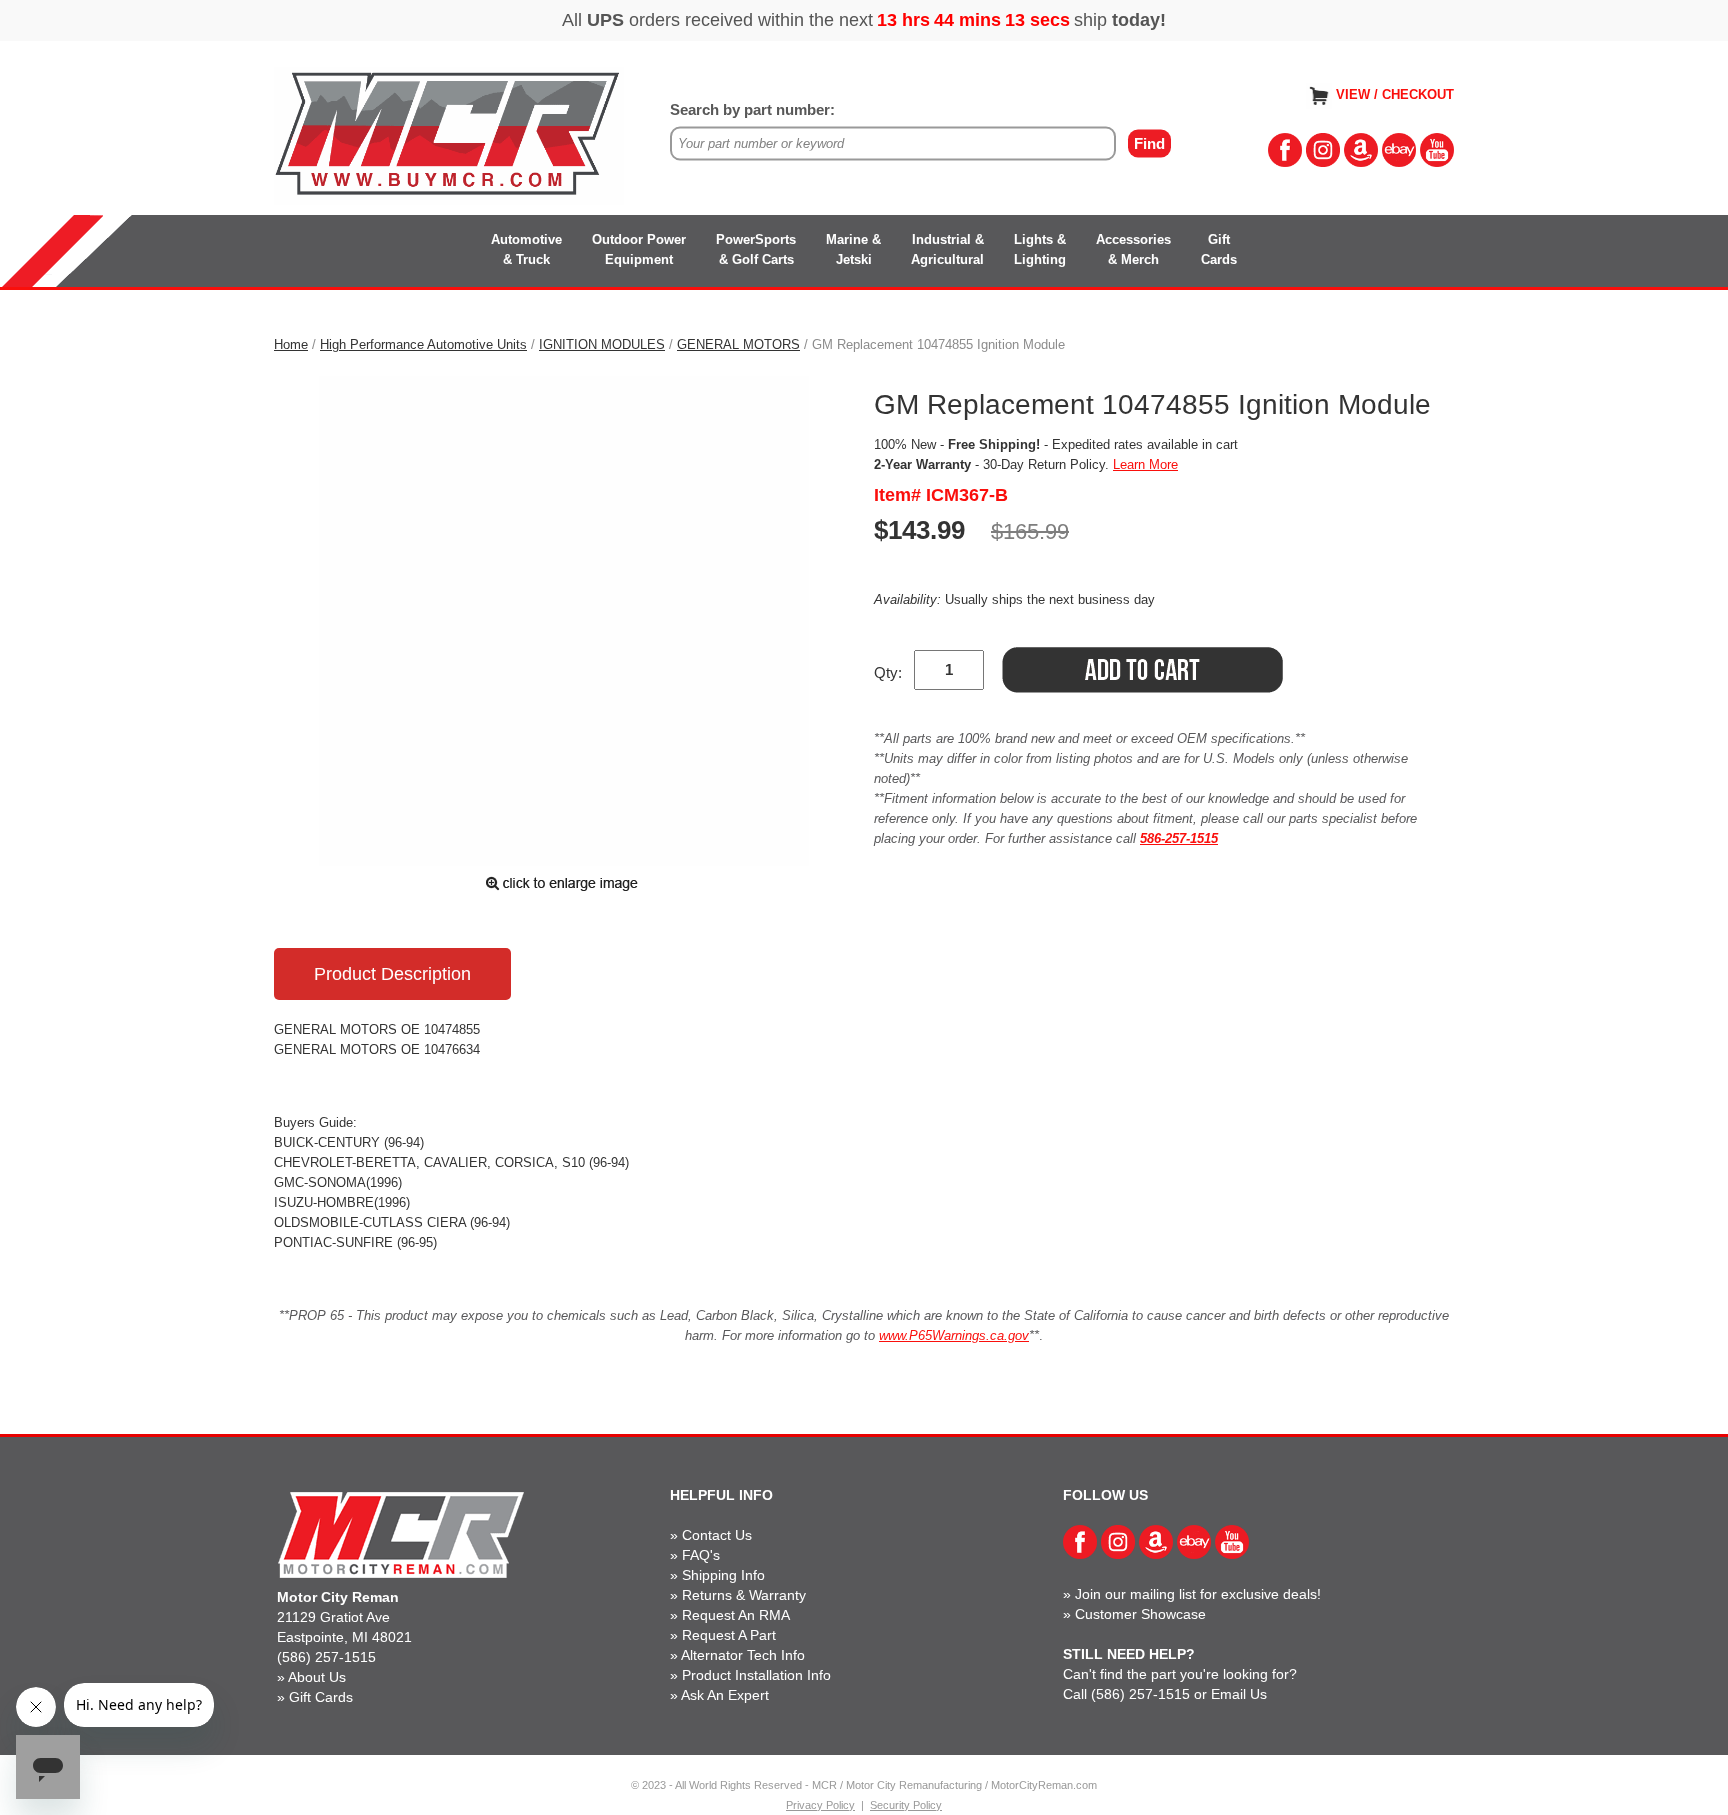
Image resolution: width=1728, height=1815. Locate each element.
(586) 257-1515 (326, 1657)
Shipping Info (723, 1575)
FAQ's (701, 1555)
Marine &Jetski (853, 249)
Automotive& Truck (526, 249)
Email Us (1239, 1694)
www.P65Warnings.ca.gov (954, 1335)
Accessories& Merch (1133, 249)
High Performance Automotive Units (423, 344)
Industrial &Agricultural (947, 249)
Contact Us (717, 1535)
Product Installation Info (756, 1675)
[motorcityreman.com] (449, 134)
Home (291, 344)
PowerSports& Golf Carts (756, 249)
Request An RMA (736, 1615)
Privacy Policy (820, 1805)
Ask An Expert (725, 1695)
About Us (317, 1677)
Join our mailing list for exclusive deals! (1198, 1594)
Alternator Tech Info (743, 1655)
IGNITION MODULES (602, 344)
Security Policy (906, 1805)
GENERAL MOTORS (738, 344)
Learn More (1145, 464)
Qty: (888, 672)
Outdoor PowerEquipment (639, 249)
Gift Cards (321, 1697)
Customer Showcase (1140, 1614)
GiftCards (1219, 249)
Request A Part (729, 1635)
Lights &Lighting (1040, 249)
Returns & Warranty (744, 1595)
